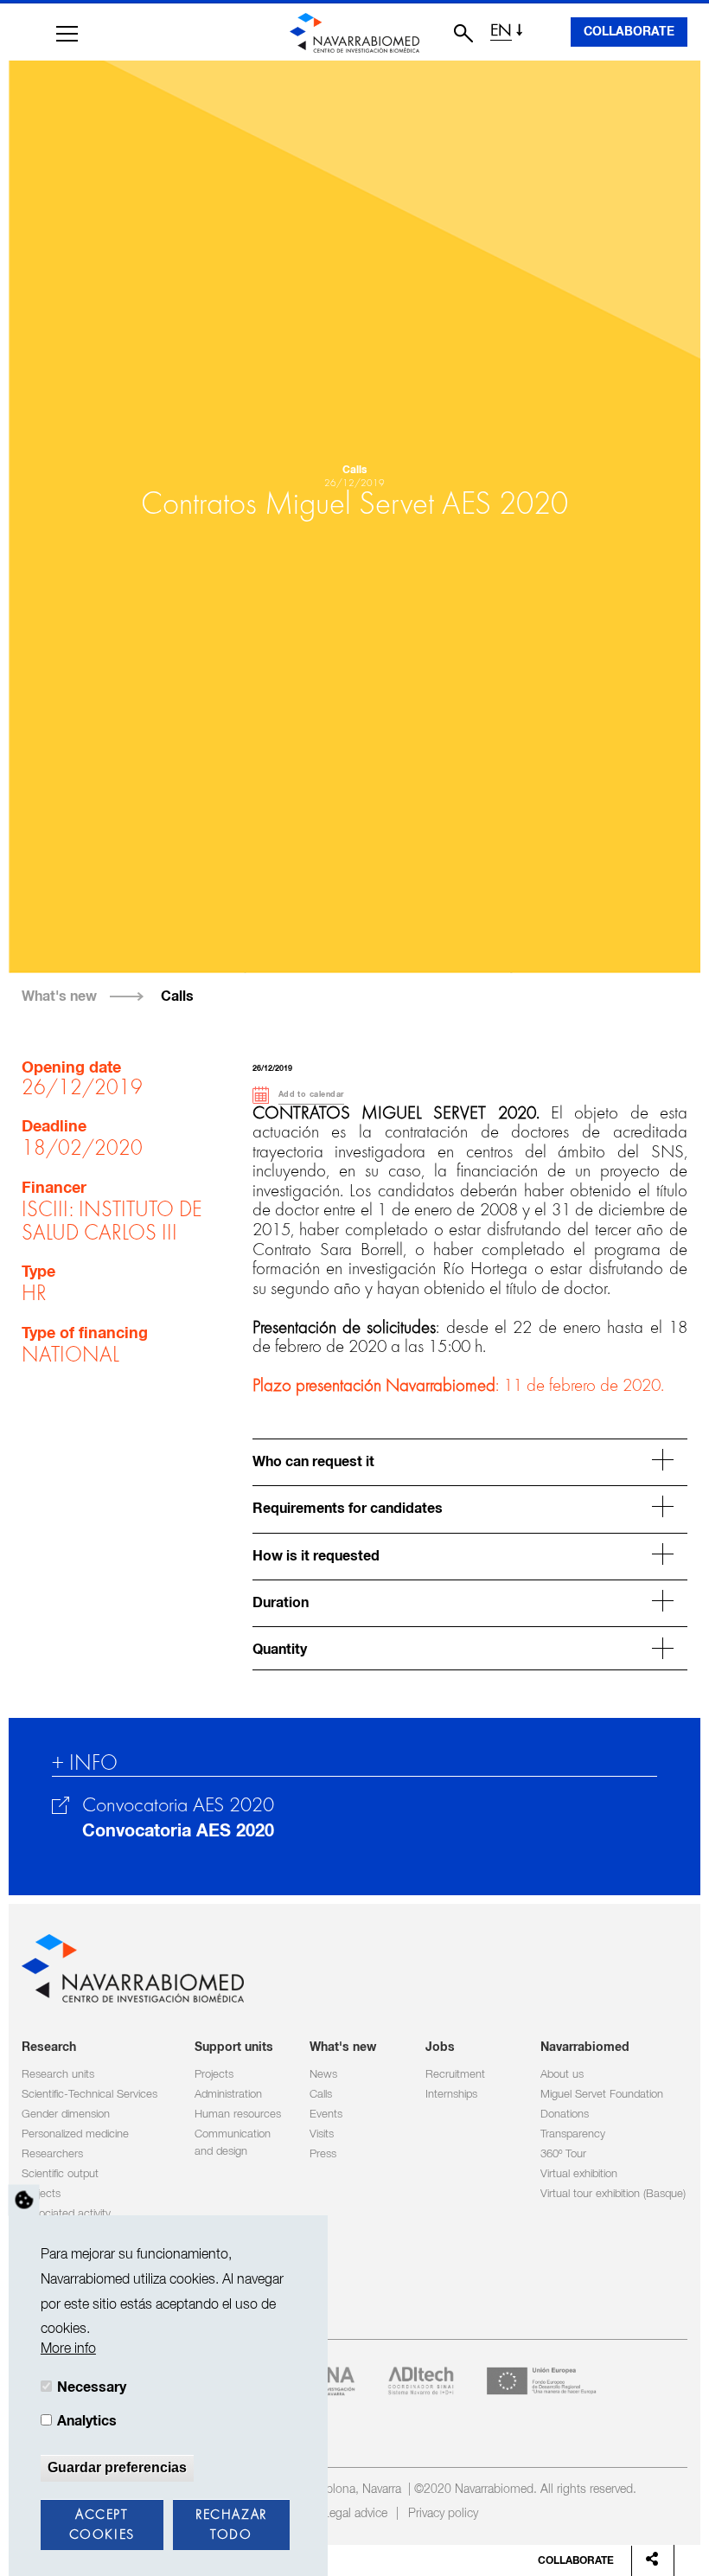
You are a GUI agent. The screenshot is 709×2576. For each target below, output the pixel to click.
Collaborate (629, 32)
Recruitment (455, 2075)
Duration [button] (281, 1603)
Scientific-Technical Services (89, 2095)
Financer (54, 1189)
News (323, 2075)
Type (38, 1272)
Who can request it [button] (313, 1462)
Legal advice (355, 2514)
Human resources (238, 2115)
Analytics (87, 2421)
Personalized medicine (75, 2134)
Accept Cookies (102, 2525)
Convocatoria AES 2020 (178, 1831)
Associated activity (66, 2214)
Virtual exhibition (579, 2174)
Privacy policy (443, 2514)
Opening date (71, 1068)
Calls (177, 996)
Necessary (92, 2387)
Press (323, 2154)
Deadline (54, 1127)
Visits (322, 2134)
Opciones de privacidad (24, 2201)
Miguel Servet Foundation (602, 2095)
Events (326, 2115)
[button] (67, 34)
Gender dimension (66, 2115)
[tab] (470, 1460)
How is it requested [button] (316, 1557)
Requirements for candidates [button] (348, 1509)
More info (68, 2349)
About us (562, 2075)
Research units (58, 2075)
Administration (228, 2095)
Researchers (52, 2154)
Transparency (573, 2134)
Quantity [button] (280, 1650)
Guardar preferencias (117, 2467)
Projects (41, 2194)
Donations (565, 2115)
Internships (451, 2095)
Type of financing (85, 1334)
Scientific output (60, 2174)
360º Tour (563, 2154)
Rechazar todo (231, 2525)
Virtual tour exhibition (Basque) (613, 2194)
